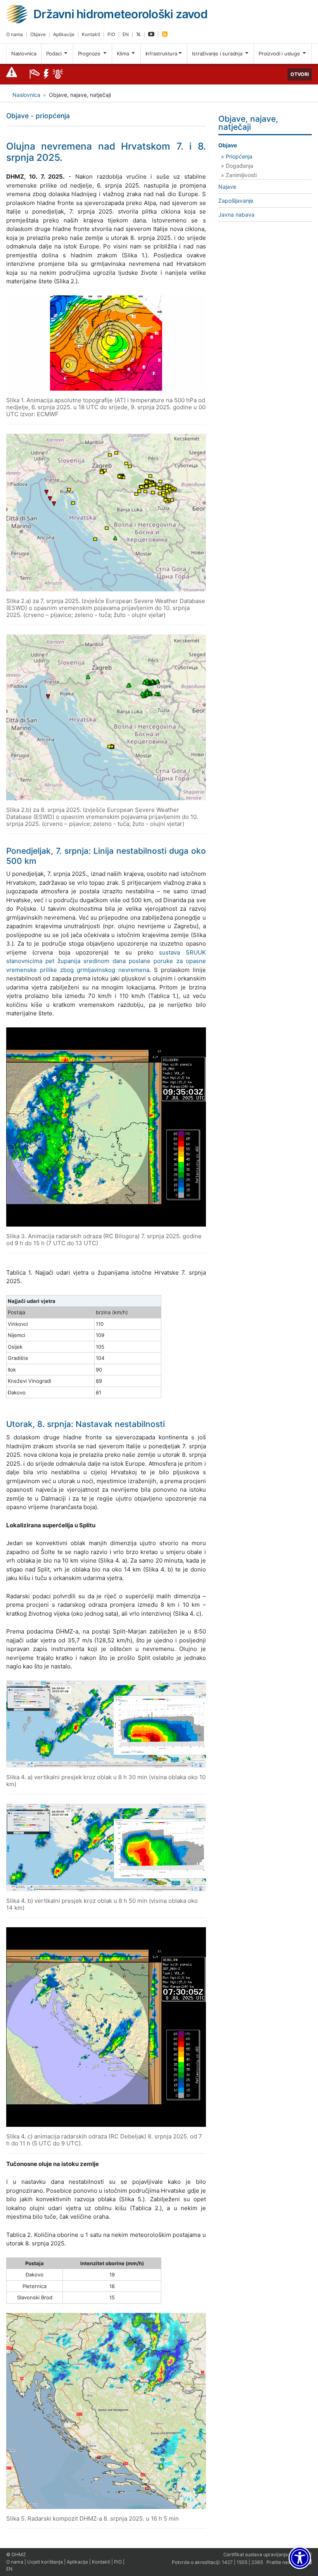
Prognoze (90, 53)
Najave (227, 187)
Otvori (300, 74)
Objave (38, 34)
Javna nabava (236, 215)
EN (126, 34)
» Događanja (237, 166)
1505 (242, 2562)
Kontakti (91, 34)
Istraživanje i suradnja (218, 53)
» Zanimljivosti (239, 175)
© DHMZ (16, 2554)
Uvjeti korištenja (45, 2562)
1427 (227, 2562)
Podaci (55, 53)
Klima (124, 53)
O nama (15, 34)
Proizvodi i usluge (280, 53)
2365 (257, 2562)
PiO (111, 34)
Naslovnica (24, 53)
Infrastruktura (161, 53)
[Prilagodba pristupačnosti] (300, 2558)
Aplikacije (64, 34)
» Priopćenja (237, 156)
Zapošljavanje (236, 201)
